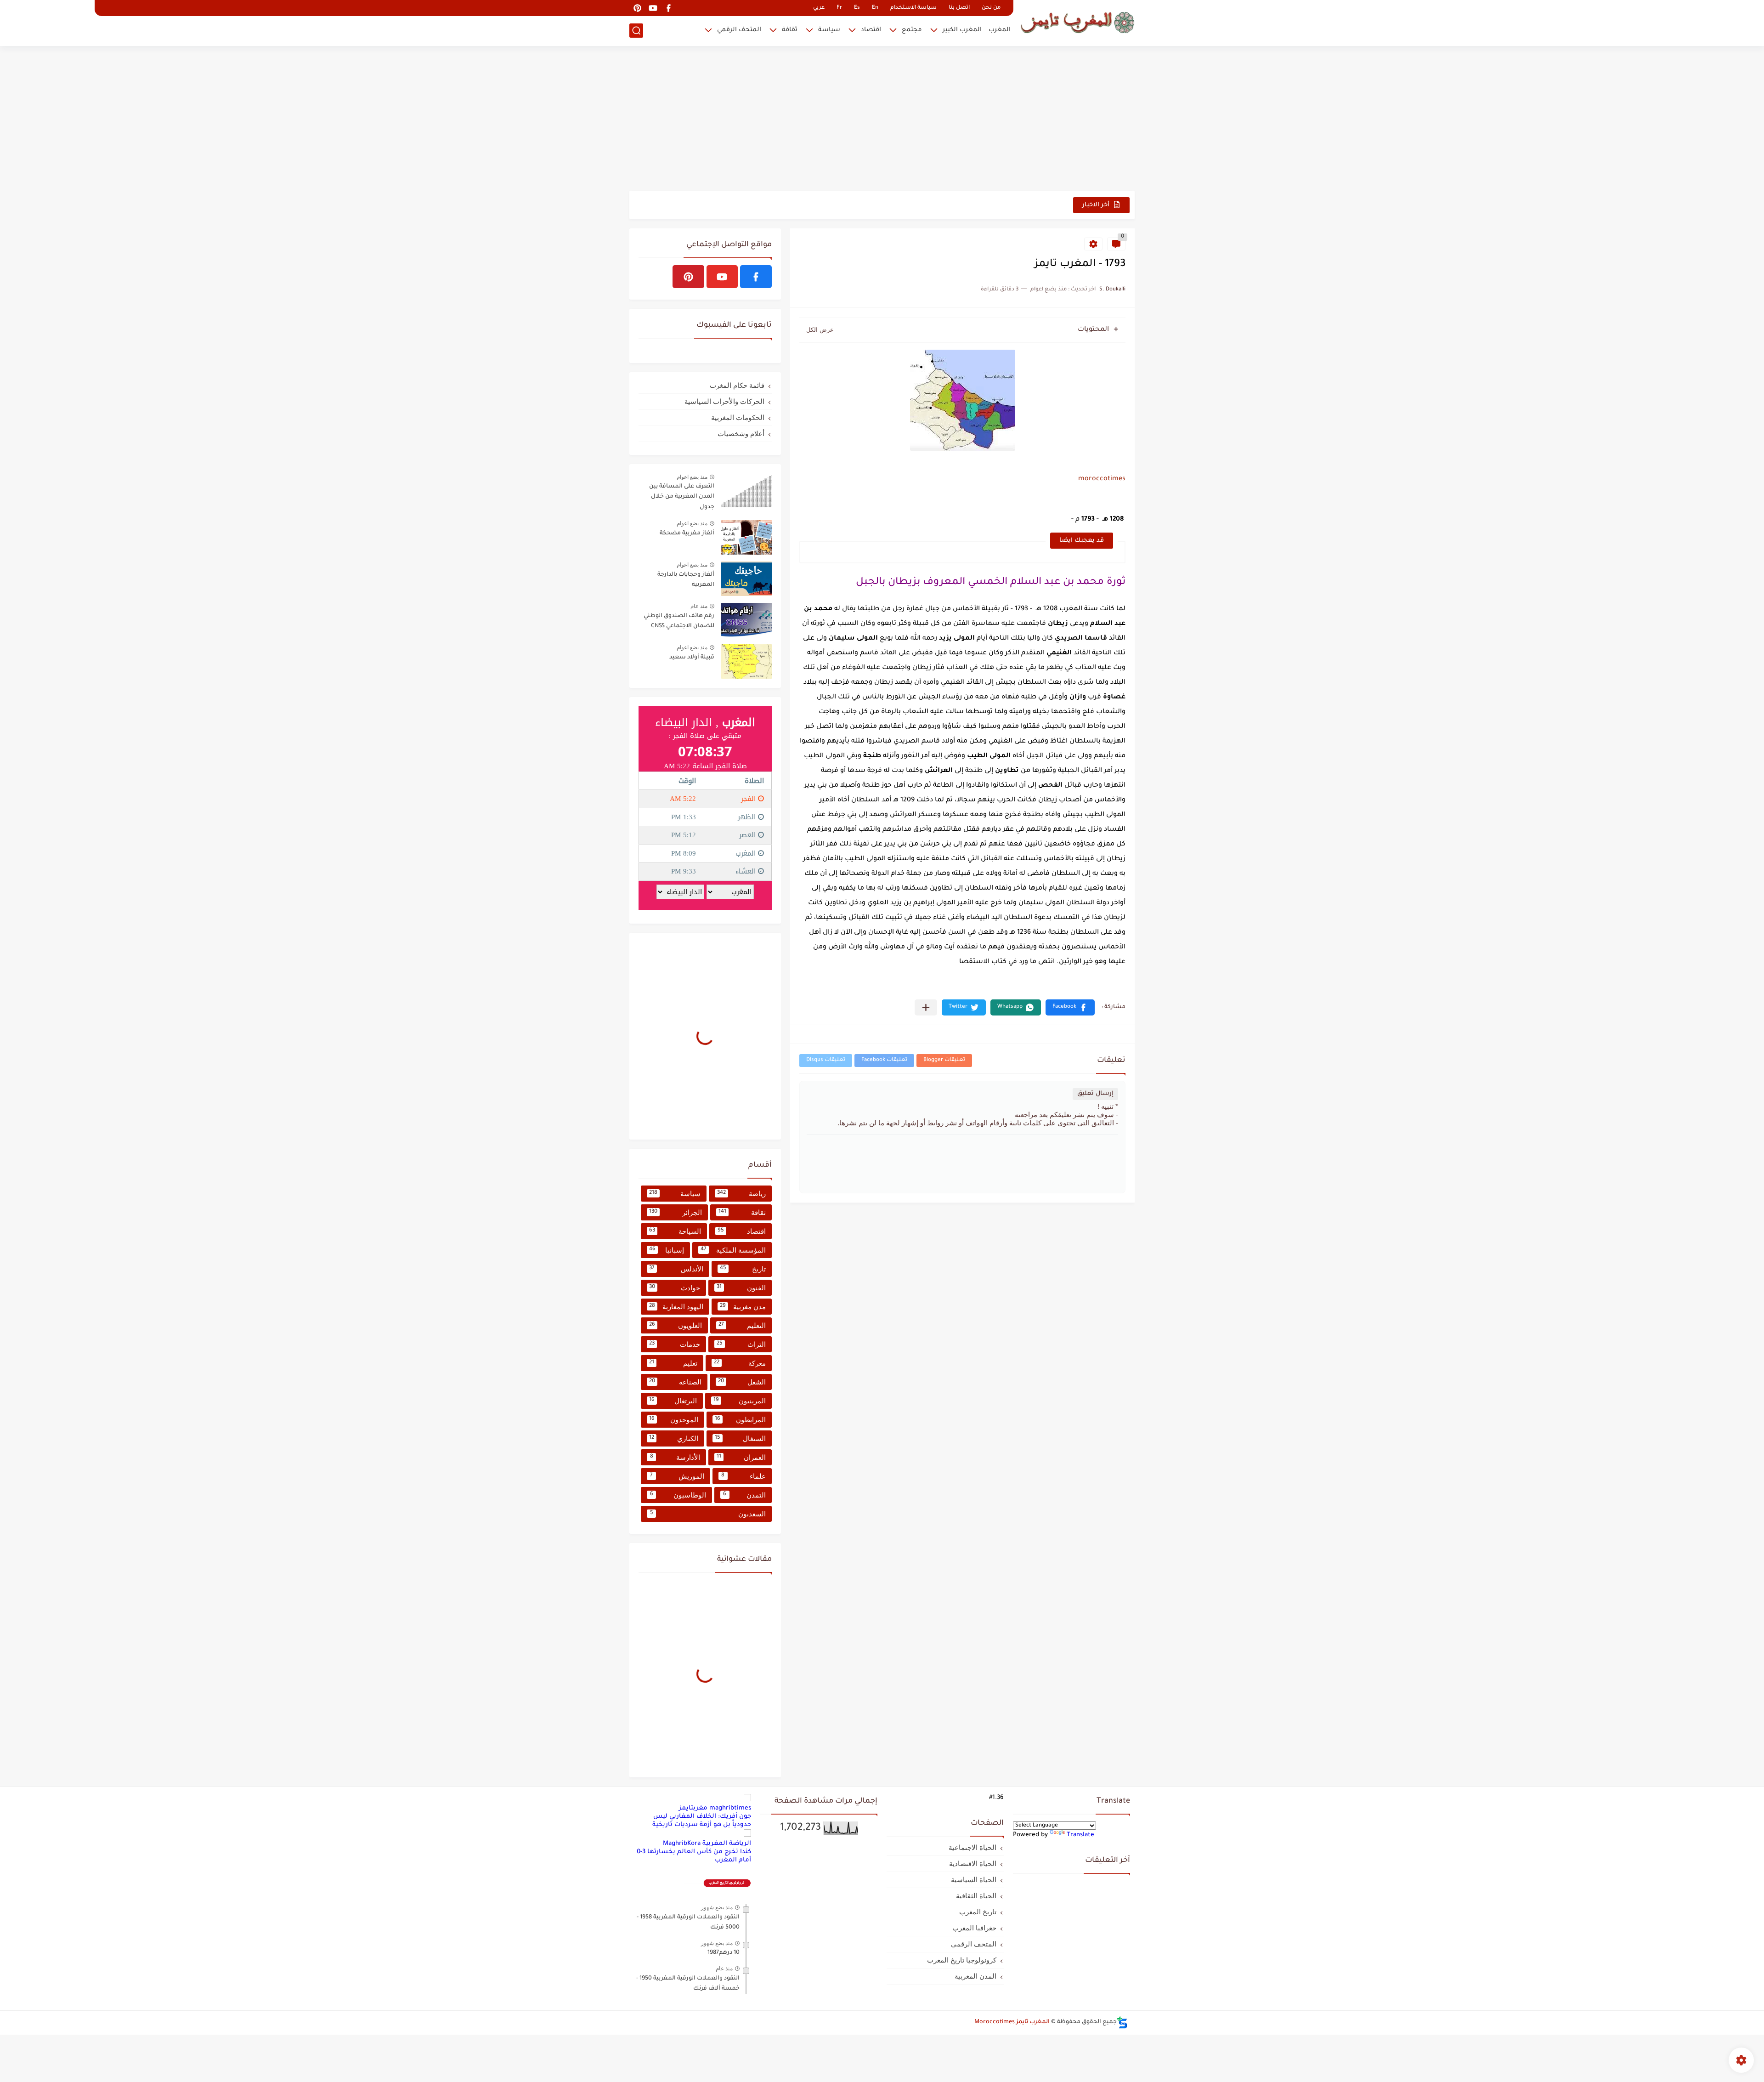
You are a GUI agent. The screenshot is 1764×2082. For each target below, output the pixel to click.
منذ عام (699, 606)
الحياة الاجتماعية (972, 1847)
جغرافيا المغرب (974, 1928)
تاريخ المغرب (978, 1912)
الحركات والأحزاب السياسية (724, 401)
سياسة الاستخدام (913, 8)
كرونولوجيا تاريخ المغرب (962, 1960)
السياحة (675, 1231)
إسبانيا (667, 1250)
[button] (1070, 1007)
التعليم (742, 1325)
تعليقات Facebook (884, 1060)
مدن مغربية (743, 1307)
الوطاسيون (678, 1495)
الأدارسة (675, 1457)
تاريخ (743, 1269)
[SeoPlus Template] (1122, 2022)
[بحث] (636, 31)
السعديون (708, 1514)
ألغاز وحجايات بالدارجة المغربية (686, 580)
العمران (741, 1457)
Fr (839, 8)
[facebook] (668, 8)
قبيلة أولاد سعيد (692, 658)
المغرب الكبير (962, 30)
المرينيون (740, 1401)
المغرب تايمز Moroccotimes (1012, 2022)
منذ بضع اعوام (692, 477)
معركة (740, 1363)
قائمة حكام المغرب (737, 385)
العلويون (676, 1325)
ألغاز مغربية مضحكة (687, 533)
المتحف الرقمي (739, 30)
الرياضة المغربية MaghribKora (707, 1844)
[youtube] (653, 8)
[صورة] (746, 491)
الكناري (674, 1438)
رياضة (741, 1194)
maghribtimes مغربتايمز (715, 1808)
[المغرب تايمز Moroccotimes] (1077, 22)
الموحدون (674, 1420)
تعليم (673, 1363)
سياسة (829, 30)
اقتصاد (871, 30)
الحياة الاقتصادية (973, 1864)
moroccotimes (1102, 479)
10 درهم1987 (724, 1953)
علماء (743, 1476)
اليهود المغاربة (676, 1307)
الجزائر (676, 1212)
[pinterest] (637, 8)
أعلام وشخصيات (741, 434)
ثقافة (790, 30)
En (875, 8)
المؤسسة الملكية (733, 1250)
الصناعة (675, 1382)
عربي (819, 8)
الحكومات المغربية (738, 417)
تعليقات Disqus (826, 1060)
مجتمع (912, 30)
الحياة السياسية (974, 1880)
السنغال (741, 1438)
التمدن (744, 1495)
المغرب (1000, 30)
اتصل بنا (959, 8)
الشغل (742, 1382)
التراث (741, 1344)
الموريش (677, 1476)
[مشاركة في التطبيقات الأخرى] (926, 1007)
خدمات (675, 1344)
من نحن (991, 8)
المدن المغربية (975, 1976)
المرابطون (740, 1420)
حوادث (675, 1288)
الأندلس (676, 1269)
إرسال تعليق (1095, 1094)
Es (857, 8)
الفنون (741, 1288)
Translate (1080, 1835)
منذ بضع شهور (717, 1907)
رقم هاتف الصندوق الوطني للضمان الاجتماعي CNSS (679, 621)
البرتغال (673, 1401)
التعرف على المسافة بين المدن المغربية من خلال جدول (682, 497)
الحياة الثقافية (976, 1896)
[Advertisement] (882, 119)
